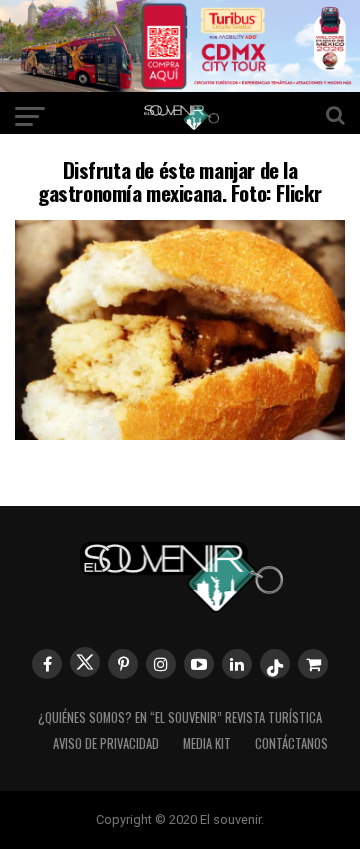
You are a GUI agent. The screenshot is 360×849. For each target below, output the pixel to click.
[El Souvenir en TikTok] (275, 664)
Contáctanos (291, 743)
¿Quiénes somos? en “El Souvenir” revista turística (180, 717)
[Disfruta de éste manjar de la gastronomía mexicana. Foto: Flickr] (180, 433)
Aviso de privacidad (106, 743)
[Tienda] (313, 664)
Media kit (207, 743)
